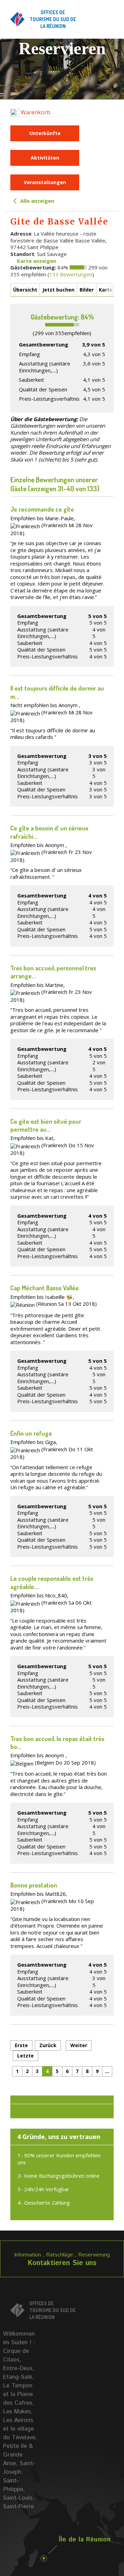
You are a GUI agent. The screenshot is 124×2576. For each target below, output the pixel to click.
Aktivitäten (45, 158)
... (107, 2071)
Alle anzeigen (37, 201)
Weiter (79, 2045)
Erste (21, 2045)
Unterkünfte (45, 133)
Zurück (48, 2045)
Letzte (25, 2056)
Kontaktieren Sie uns (62, 2263)
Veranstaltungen (45, 182)
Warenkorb (35, 112)
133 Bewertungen (71, 274)
